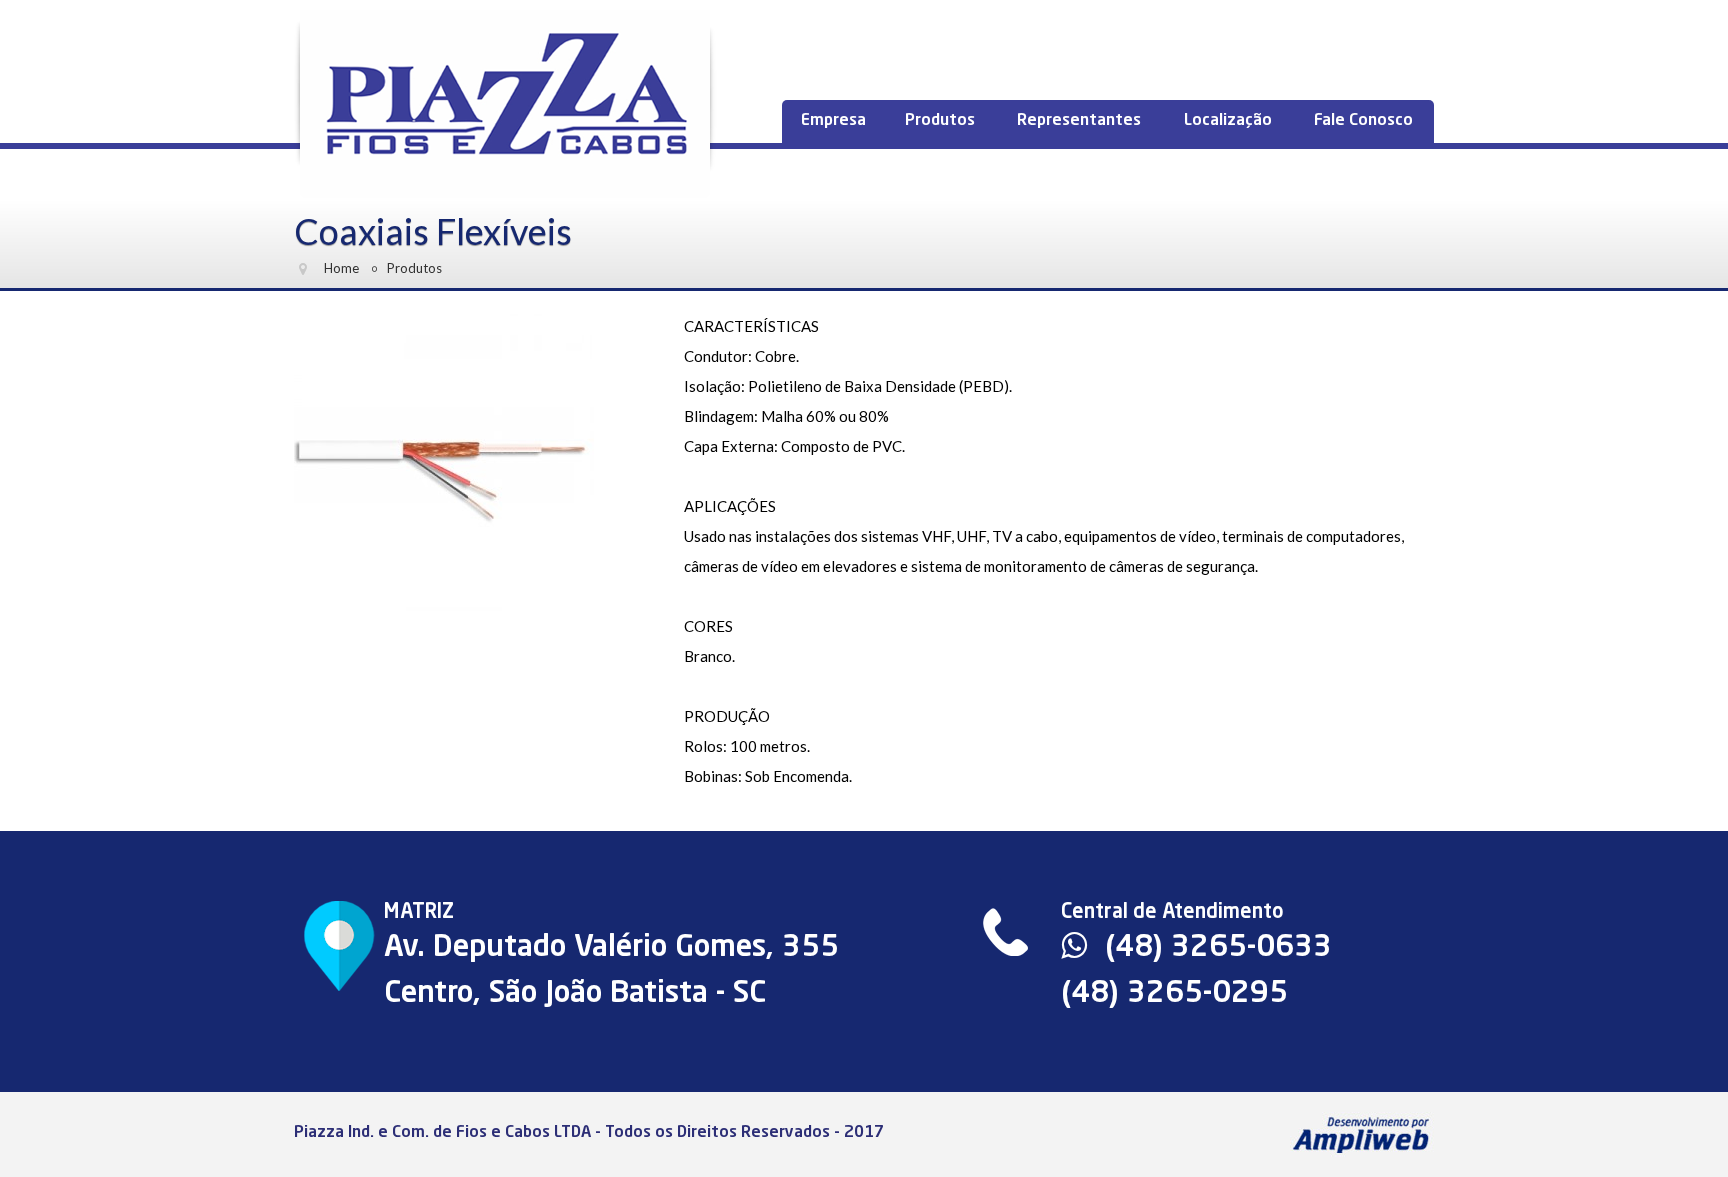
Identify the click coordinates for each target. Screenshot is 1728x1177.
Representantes (1079, 121)
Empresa (833, 121)
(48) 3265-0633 (1214, 948)
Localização (1228, 121)
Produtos (940, 121)
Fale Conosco (1363, 121)
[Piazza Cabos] (505, 104)
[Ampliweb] (1362, 1132)
